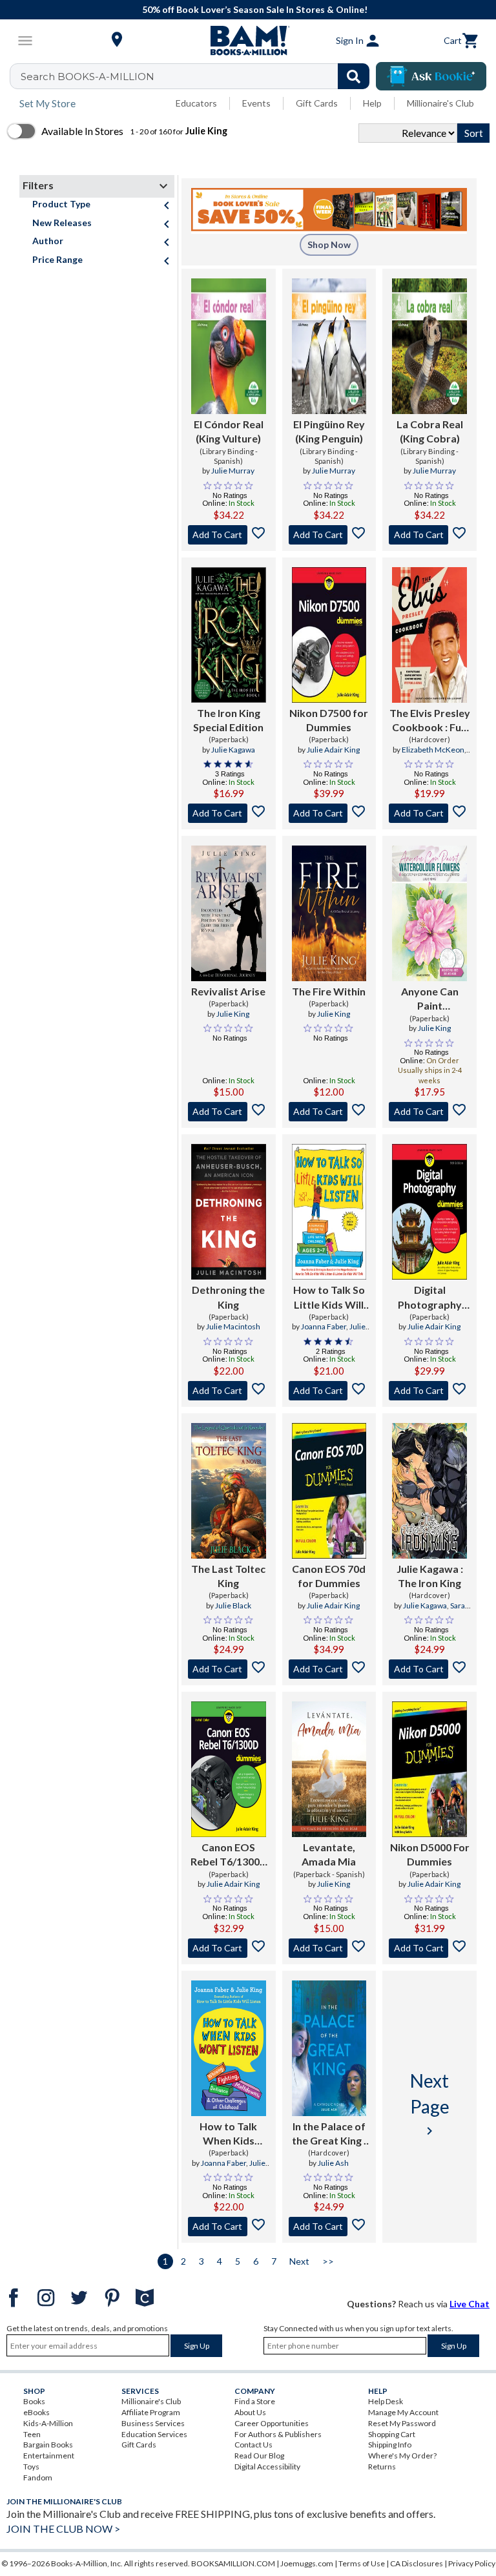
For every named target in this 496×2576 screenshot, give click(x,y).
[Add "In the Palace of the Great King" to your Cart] (329, 2227)
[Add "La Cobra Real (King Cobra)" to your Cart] (429, 535)
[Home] (248, 41)
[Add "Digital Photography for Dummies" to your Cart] (429, 1391)
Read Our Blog (259, 2456)
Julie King (233, 1014)
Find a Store (255, 2401)
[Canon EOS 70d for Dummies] (329, 1491)
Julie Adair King (333, 750)
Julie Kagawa (233, 750)
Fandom (38, 2477)
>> (328, 2261)
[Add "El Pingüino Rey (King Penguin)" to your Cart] (329, 535)
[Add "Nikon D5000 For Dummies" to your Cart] (429, 1948)
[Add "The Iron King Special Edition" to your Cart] (229, 813)
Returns (382, 2467)
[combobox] (198, 76)
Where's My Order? (402, 2456)
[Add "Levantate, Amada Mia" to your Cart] (329, 1948)
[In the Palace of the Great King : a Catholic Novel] (329, 2048)
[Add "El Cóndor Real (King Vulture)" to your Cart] (229, 535)
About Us (250, 2412)
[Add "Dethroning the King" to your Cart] (229, 1391)
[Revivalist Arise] (229, 913)
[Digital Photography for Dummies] (429, 1212)
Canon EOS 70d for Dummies (329, 1576)
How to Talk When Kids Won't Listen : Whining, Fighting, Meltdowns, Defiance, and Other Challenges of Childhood (229, 2134)
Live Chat (470, 2304)
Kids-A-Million (48, 2423)
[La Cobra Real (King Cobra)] (429, 346)
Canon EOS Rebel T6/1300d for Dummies (228, 1855)
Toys (31, 2467)
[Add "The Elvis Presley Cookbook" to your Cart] (429, 813)
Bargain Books (48, 2445)
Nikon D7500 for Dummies (329, 720)
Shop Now (329, 244)
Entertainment (49, 2456)
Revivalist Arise (228, 991)
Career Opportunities (272, 2423)
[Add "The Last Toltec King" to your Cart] (229, 1669)
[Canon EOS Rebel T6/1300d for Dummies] (229, 1769)
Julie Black (233, 1605)
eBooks (36, 2412)
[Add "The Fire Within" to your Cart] (329, 1112)
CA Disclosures (417, 2563)
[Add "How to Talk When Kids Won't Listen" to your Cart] (229, 2227)
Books (34, 2401)
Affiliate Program (151, 2412)
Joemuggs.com (307, 2563)
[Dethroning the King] (229, 1212)
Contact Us (253, 2445)
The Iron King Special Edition (228, 720)
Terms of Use (362, 2563)
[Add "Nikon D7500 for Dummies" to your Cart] (329, 813)
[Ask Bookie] (431, 76)
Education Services (154, 2434)
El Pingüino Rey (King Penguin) (329, 431)
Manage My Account (403, 2412)
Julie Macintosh (233, 1326)
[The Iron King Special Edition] (229, 635)
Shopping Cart (392, 2434)
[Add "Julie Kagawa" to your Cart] (429, 1669)
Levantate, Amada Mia (329, 1854)
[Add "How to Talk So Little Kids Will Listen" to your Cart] (329, 1391)
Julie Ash (333, 2163)
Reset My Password (402, 2423)
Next (299, 2261)
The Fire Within (329, 991)
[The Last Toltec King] (229, 1491)
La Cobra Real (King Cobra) (430, 431)
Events (256, 103)
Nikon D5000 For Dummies (430, 1854)
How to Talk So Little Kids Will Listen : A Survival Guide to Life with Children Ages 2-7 (329, 1298)
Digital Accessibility (267, 2467)
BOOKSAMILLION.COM (233, 2563)
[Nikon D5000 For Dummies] (429, 1769)
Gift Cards (317, 103)
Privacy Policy (472, 2563)
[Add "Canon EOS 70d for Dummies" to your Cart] (329, 1669)
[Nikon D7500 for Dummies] (329, 635)
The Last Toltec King (228, 1576)
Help (372, 103)
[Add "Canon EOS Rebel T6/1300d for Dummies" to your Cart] (229, 1948)
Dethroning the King (228, 1297)
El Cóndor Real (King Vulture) (229, 431)
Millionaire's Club (440, 103)
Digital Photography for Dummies (430, 1298)
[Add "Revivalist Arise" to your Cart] (229, 1112)
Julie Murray (233, 471)
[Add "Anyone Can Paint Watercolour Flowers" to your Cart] (429, 1112)
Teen (32, 2434)
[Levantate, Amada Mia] (329, 1769)
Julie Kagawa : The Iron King (430, 1576)
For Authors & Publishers (278, 2434)
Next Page (430, 2104)
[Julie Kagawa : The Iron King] (429, 1491)
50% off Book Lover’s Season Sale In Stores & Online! (255, 9)
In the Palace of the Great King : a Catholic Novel (329, 2134)
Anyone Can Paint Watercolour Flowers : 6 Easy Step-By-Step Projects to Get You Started (430, 999)
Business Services (153, 2423)
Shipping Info (390, 2445)
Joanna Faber (324, 1326)
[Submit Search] (354, 76)
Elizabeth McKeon (433, 750)
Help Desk (386, 2401)
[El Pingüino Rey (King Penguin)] (329, 346)
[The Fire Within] (329, 913)
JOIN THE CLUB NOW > (63, 2529)
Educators (196, 103)
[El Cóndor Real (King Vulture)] (229, 346)
